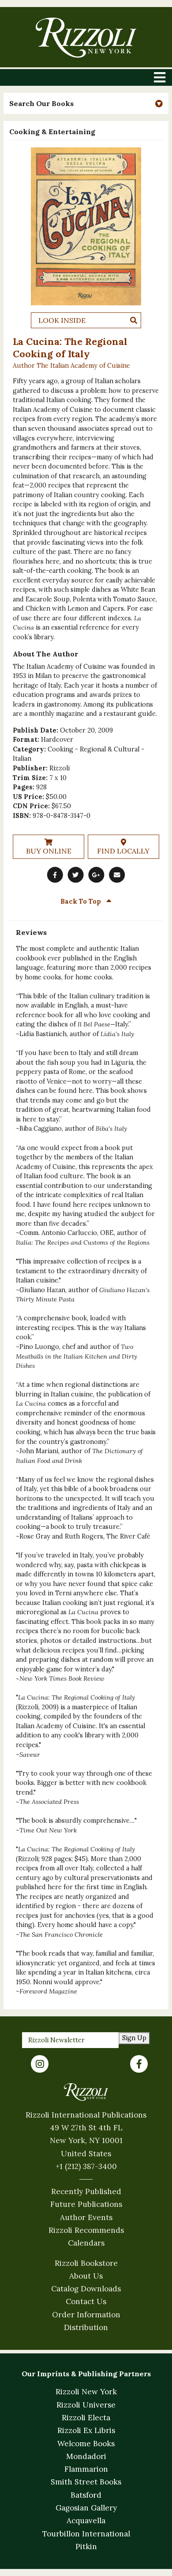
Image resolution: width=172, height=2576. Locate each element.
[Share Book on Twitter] (76, 875)
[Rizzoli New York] (86, 38)
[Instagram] (40, 2064)
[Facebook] (139, 2064)
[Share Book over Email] (117, 875)
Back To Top (82, 901)
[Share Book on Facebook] (55, 875)
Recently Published (86, 2191)
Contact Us (86, 2301)
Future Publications (86, 2204)
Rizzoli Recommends (86, 2230)
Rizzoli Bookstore (86, 2263)
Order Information (86, 2315)
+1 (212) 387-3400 (86, 2166)
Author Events (86, 2217)
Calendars (86, 2243)
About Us (86, 2276)
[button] (86, 104)
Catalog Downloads (86, 2289)
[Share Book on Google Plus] (96, 875)
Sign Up (134, 2038)
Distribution (86, 2327)
